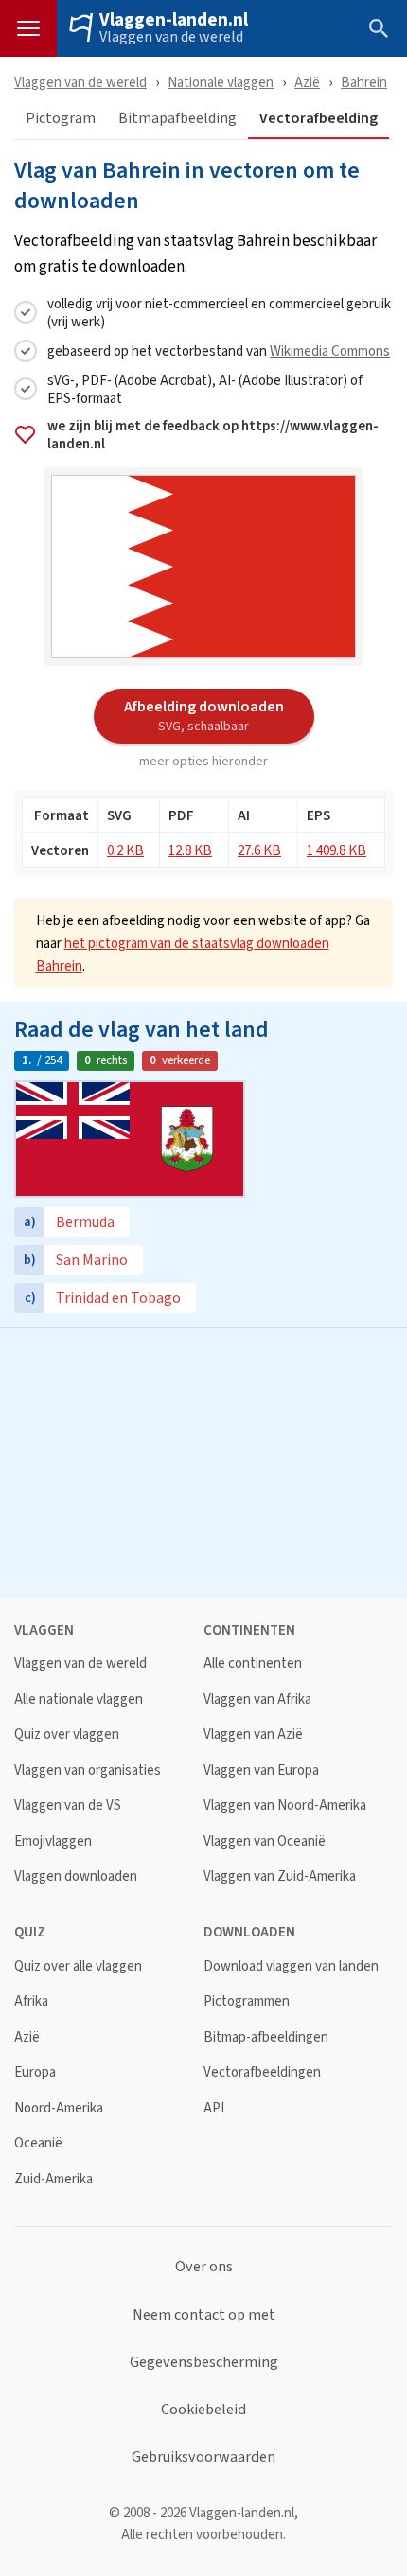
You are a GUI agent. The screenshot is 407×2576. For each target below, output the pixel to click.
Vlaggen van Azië (253, 1735)
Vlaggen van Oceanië (265, 1841)
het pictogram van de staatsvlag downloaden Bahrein (183, 954)
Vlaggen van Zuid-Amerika (280, 1876)
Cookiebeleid (203, 2410)
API (214, 2108)
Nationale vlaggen (221, 82)
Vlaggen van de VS (68, 1805)
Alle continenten (253, 1664)
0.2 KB (125, 850)
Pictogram (61, 119)
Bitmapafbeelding (177, 119)
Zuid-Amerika (53, 2179)
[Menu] (28, 28)
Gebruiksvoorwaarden (203, 2457)
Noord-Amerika (59, 2108)
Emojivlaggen (53, 1841)
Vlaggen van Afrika (257, 1700)
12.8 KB (190, 850)
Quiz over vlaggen (67, 1735)
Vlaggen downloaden (76, 1876)
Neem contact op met (204, 2315)
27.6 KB (259, 850)
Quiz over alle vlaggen (78, 1966)
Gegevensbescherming (204, 2362)
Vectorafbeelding (319, 119)
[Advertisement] (203, 1461)
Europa (35, 2072)
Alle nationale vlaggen (79, 1700)
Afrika (31, 2001)
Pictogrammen (247, 2001)
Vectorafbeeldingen (262, 2072)
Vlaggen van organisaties (88, 1770)
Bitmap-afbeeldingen (266, 2037)
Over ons (204, 2267)
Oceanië (38, 2143)
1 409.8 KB (336, 850)
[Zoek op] (379, 28)
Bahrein (364, 82)
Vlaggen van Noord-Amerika (285, 1805)
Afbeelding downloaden (204, 715)
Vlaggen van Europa (261, 1770)
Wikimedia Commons (330, 350)
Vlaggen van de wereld (171, 37)
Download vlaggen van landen (291, 1966)
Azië (307, 82)
